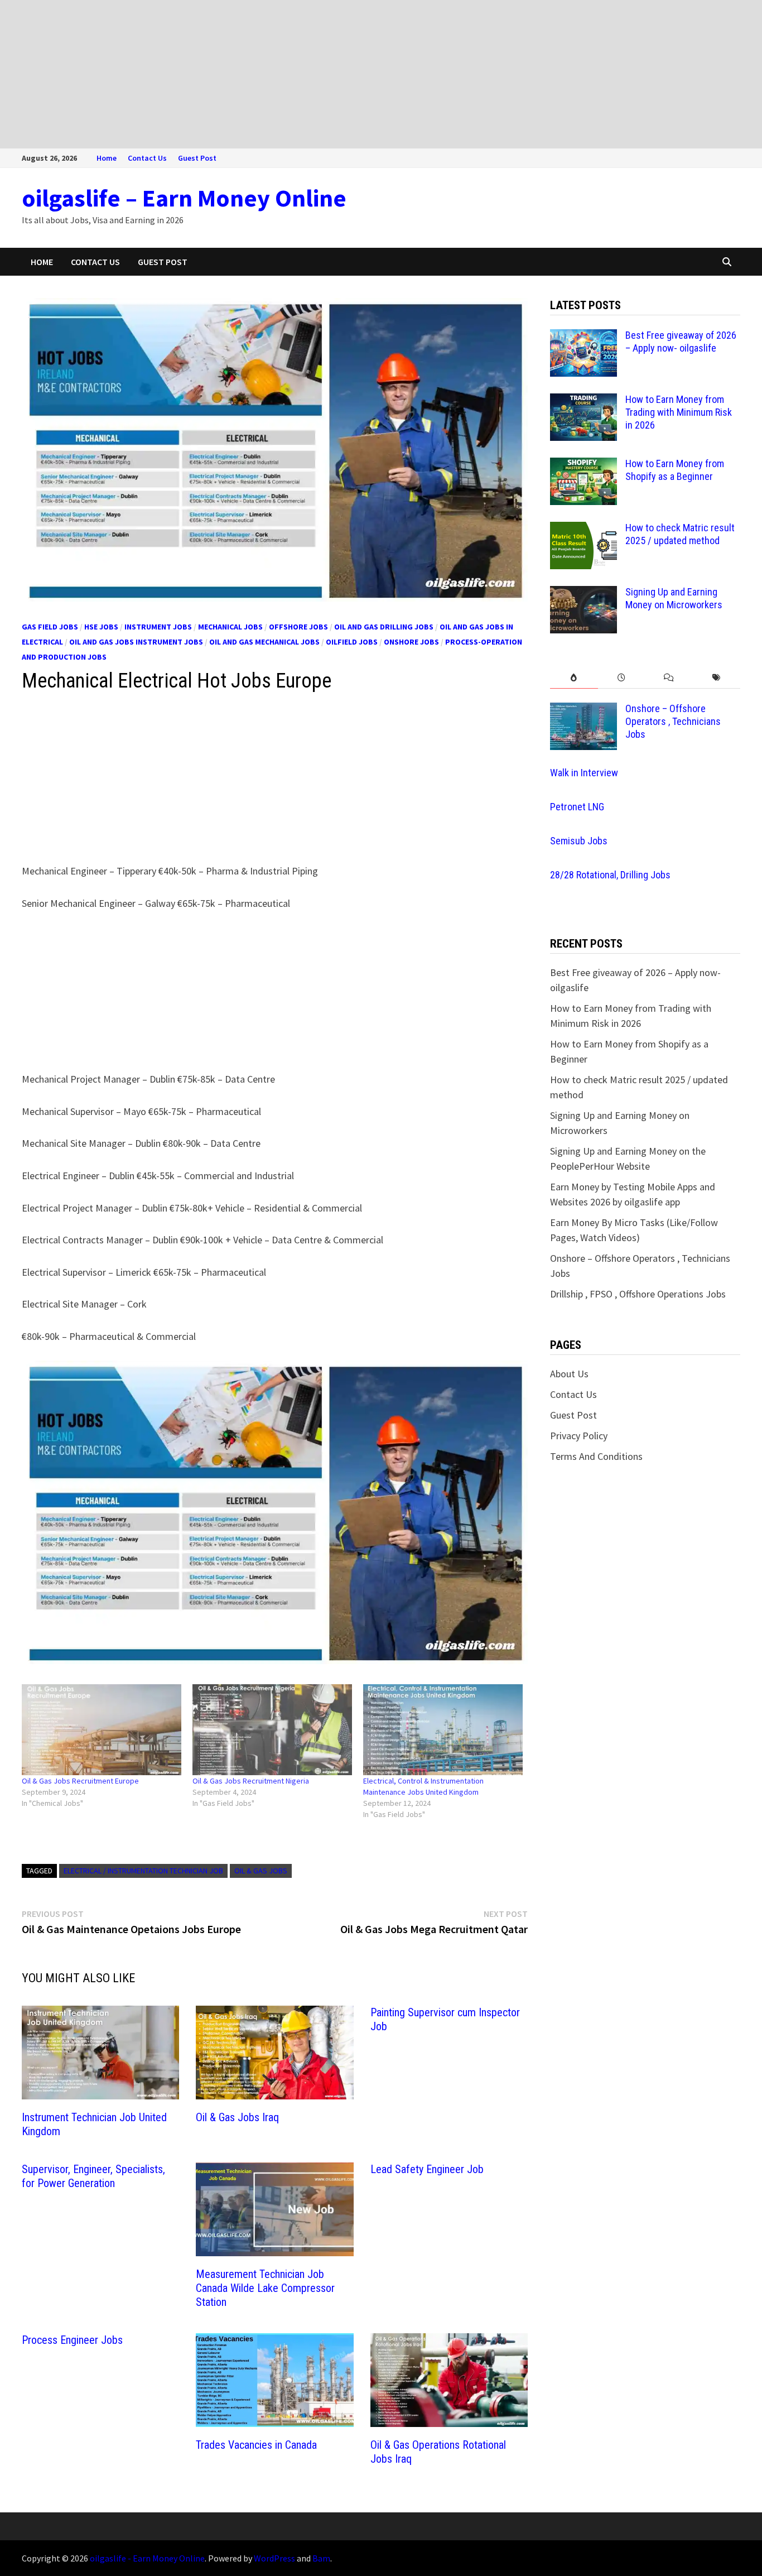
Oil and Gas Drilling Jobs (384, 627)
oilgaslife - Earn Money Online (147, 2558)
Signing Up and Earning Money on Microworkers (674, 598)
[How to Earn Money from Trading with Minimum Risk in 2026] (583, 401)
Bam (321, 2558)
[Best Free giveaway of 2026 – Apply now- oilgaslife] (583, 337)
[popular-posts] (574, 678)
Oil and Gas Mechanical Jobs (264, 642)
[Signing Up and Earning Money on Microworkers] (583, 593)
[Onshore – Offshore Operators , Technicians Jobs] (583, 710)
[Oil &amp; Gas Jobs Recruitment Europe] (102, 1730)
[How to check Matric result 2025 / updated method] (583, 529)
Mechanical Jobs (230, 627)
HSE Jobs (101, 627)
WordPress (274, 2558)
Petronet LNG (577, 807)
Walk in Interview (584, 773)
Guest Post (197, 158)
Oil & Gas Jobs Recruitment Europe (80, 1781)
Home (107, 158)
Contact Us (147, 158)
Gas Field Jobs (50, 627)
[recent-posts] (622, 678)
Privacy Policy (579, 1436)
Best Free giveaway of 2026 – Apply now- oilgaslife (681, 342)
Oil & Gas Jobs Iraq (237, 2117)
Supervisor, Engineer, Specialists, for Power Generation (93, 2176)
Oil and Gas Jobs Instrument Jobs (136, 642)
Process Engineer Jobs (72, 2340)
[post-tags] (717, 678)
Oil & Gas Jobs (261, 1871)
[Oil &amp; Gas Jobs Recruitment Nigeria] (272, 1730)
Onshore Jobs (411, 642)
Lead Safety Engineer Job (427, 2169)
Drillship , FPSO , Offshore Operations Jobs (638, 1294)
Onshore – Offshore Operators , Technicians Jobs (673, 721)
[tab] (574, 678)
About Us (569, 1374)
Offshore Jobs (298, 627)
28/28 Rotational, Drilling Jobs (610, 875)
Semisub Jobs (579, 841)
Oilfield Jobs (352, 642)
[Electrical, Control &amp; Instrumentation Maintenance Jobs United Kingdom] (443, 1730)
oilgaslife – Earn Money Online (184, 198)
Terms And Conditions (596, 1456)
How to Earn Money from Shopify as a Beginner (675, 470)
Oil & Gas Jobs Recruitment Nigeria (251, 1781)
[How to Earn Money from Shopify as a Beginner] (583, 465)
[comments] (669, 678)
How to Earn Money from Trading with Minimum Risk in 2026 (679, 412)
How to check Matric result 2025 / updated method (680, 534)
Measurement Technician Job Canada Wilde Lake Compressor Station (265, 2288)
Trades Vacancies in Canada (256, 2445)
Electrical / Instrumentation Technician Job (143, 1871)
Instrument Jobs (158, 627)
